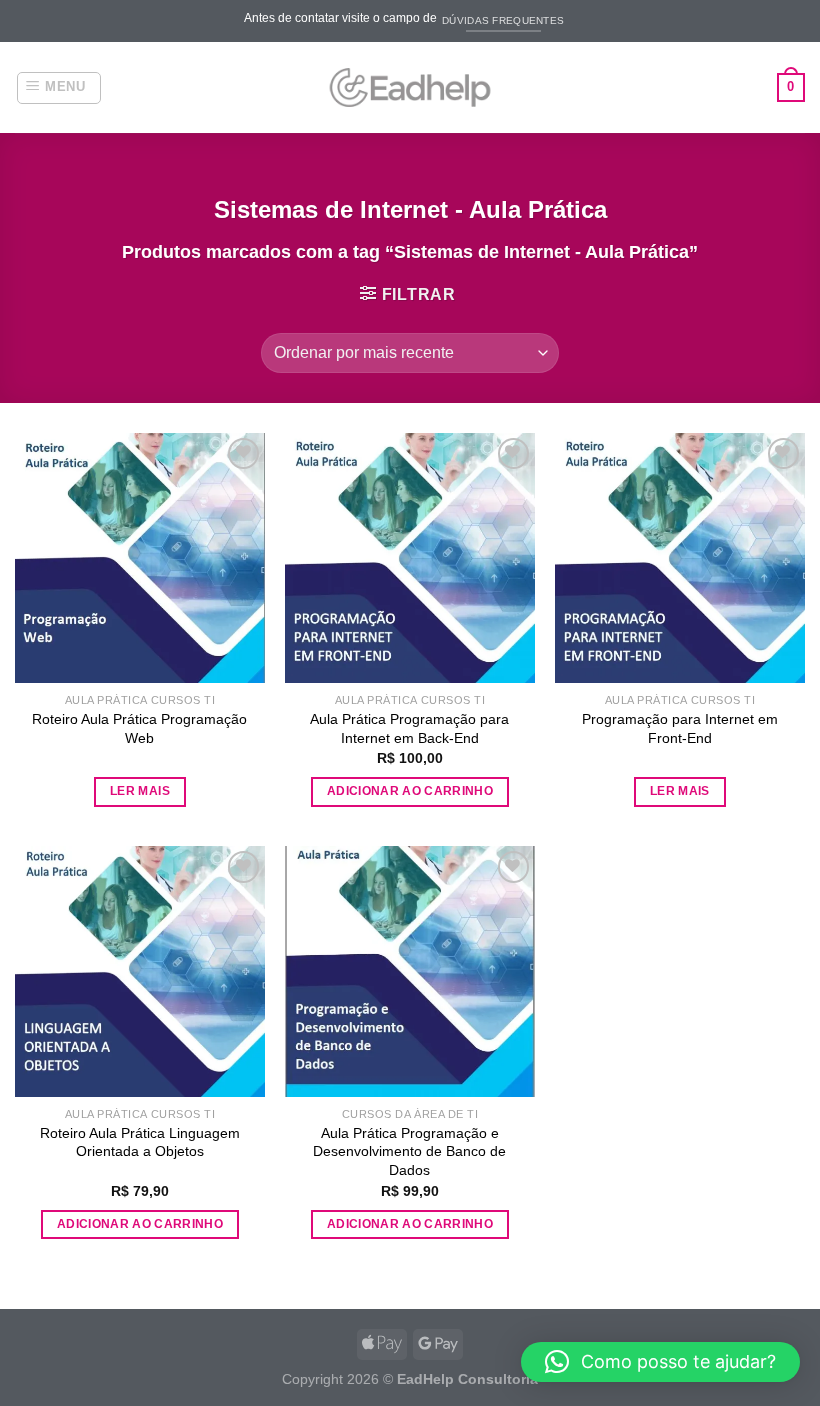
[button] (660, 1362)
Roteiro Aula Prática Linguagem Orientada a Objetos (140, 1142)
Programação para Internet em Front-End (680, 728)
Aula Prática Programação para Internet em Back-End (409, 728)
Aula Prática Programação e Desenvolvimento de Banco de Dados (409, 1151)
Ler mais (140, 791)
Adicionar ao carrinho (410, 791)
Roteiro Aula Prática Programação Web (139, 728)
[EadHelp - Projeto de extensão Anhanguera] (410, 87)
